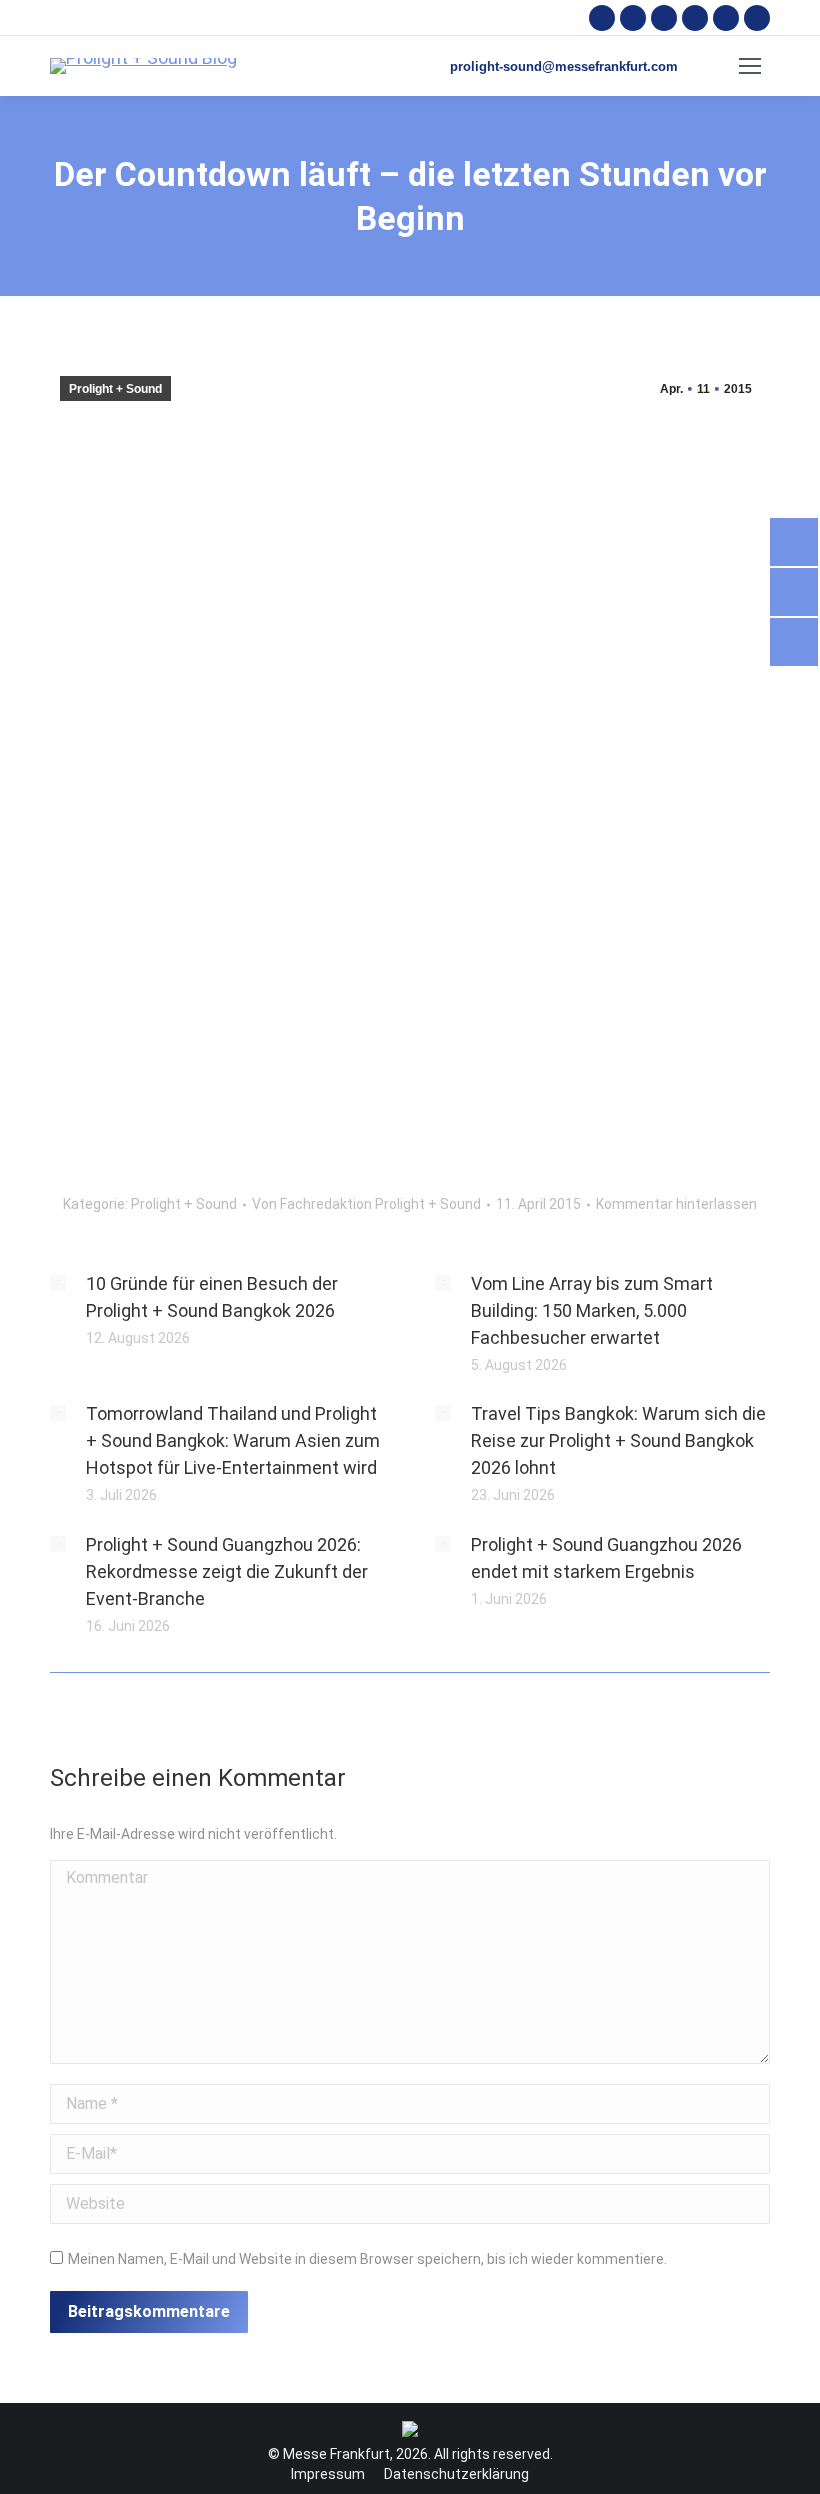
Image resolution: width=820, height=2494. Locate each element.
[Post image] (58, 1283)
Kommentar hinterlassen (676, 1204)
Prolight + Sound (115, 389)
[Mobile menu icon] (750, 66)
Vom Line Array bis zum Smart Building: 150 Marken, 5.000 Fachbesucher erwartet (592, 1310)
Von (366, 1204)
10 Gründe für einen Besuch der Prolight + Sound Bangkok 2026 (212, 1297)
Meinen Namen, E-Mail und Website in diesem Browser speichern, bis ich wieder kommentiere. (367, 2259)
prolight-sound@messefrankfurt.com (564, 66)
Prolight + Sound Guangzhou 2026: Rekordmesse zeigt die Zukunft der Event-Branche (227, 1571)
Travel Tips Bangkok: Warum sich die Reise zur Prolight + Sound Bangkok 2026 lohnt (618, 1440)
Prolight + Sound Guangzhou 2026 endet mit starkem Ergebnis (606, 1558)
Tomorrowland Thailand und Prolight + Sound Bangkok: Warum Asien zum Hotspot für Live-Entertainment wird (233, 1440)
